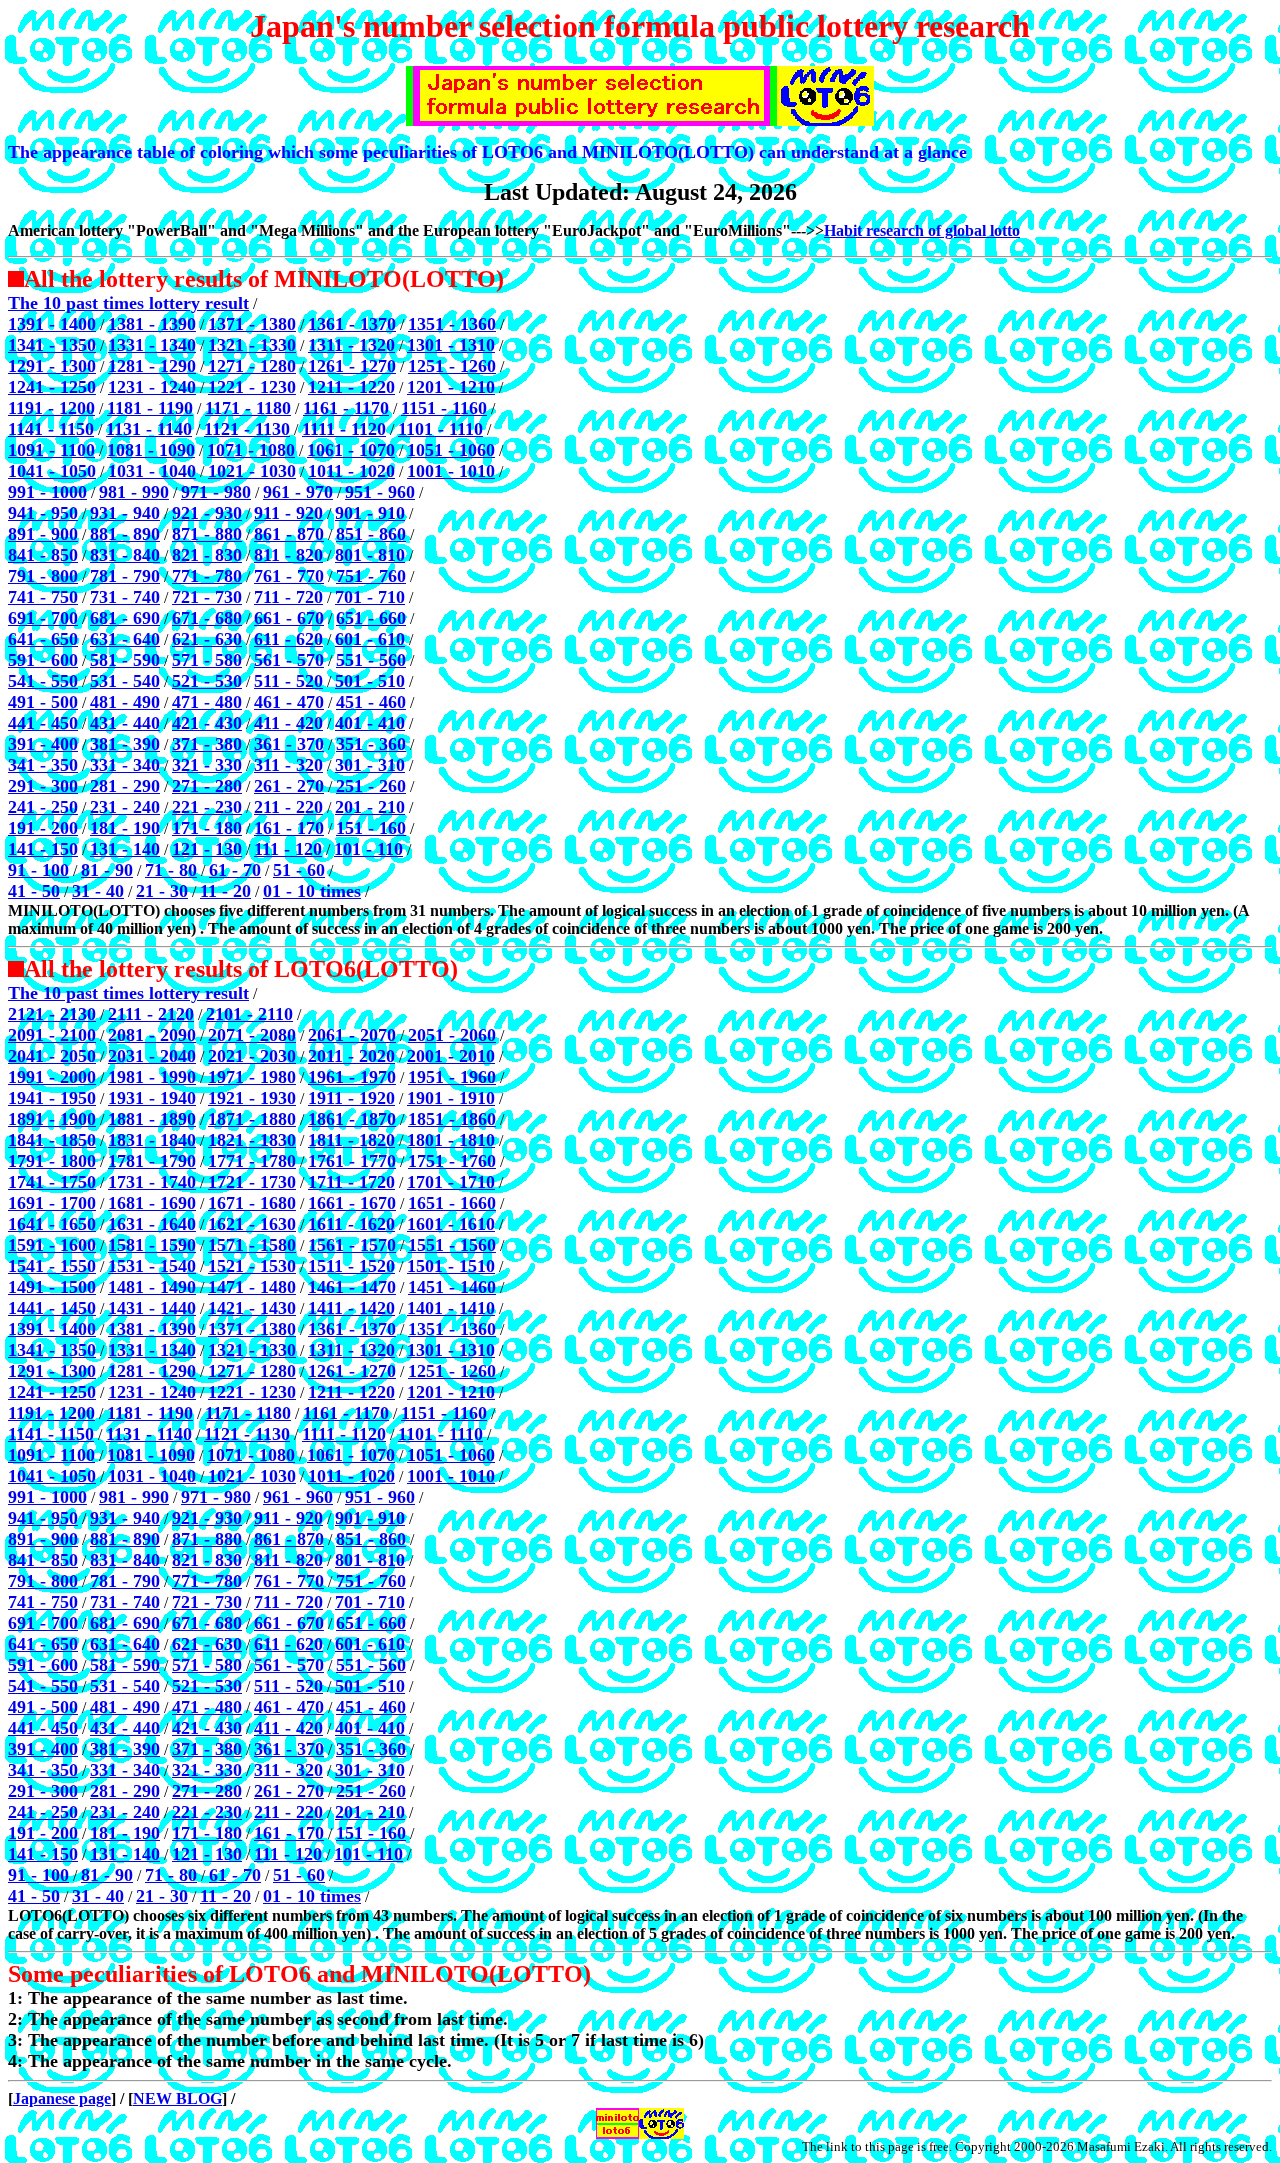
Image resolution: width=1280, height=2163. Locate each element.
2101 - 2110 (249, 1014)
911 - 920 (288, 513)
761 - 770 (289, 576)
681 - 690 (125, 618)
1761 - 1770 (352, 1161)
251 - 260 (371, 786)
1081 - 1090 (151, 450)
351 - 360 (371, 744)
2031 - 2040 (152, 1056)
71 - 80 (171, 870)
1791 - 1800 (52, 1161)
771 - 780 (207, 576)
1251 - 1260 (452, 366)
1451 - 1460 (452, 1287)
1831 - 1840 (152, 1140)
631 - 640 (125, 639)
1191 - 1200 (51, 408)
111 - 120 (288, 849)
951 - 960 (380, 492)
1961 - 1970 (352, 1077)
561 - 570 (289, 660)
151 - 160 (371, 828)
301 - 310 (370, 765)
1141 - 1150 (51, 429)
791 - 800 (43, 576)
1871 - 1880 (252, 1119)
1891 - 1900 (52, 1119)
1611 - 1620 (351, 1224)
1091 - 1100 (51, 450)
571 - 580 (207, 660)
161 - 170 (289, 828)
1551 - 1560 (452, 1245)
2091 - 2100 (52, 1035)
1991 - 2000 (52, 1077)
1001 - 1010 (451, 471)
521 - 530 (207, 681)
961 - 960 (298, 1497)
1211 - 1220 (351, 387)
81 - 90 (107, 870)
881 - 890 (125, 534)
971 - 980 (216, 492)
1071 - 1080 (251, 450)
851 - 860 (371, 534)
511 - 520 (288, 681)
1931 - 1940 (152, 1098)
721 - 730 (207, 597)
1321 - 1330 (252, 345)
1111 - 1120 (344, 429)
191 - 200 (43, 828)
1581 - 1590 (152, 1245)
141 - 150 (43, 849)
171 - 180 (207, 828)
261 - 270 (289, 786)
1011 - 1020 (351, 471)
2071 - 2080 (252, 1035)
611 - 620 (288, 639)
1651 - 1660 (452, 1203)
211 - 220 (288, 807)
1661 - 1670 (352, 1203)
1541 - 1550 (52, 1266)
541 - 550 (43, 681)
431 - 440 (125, 723)
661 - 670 (289, 618)
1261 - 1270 (352, 366)
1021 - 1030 (252, 471)
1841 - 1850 (52, 1140)
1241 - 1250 (52, 387)
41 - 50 (34, 891)
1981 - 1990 (152, 1077)
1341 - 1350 (52, 345)
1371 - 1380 (252, 324)
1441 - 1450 (52, 1308)
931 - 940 (125, 513)
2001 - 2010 (451, 1056)
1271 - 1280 (252, 366)
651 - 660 (371, 618)
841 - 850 (43, 555)
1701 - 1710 (451, 1182)
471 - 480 (207, 702)
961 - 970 (298, 492)
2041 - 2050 (52, 1056)
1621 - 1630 (252, 1224)
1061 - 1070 (351, 450)
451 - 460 (371, 702)
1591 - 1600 (52, 1245)
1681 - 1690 (152, 1203)
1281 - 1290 (152, 366)
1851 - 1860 (452, 1119)
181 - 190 (125, 828)
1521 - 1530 (252, 1266)
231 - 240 (125, 807)
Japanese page (62, 2098)
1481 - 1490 (152, 1287)
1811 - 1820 (351, 1140)
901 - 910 (370, 513)
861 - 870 (289, 534)
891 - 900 (43, 534)
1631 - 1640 (152, 1224)
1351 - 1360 (452, 324)
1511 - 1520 (351, 1266)
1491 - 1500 (52, 1287)
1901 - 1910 (451, 1098)
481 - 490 (125, 702)
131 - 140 (125, 849)
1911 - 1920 (351, 1098)
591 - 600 (43, 660)
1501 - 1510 (451, 1266)
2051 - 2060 (452, 1035)
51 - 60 (299, 870)
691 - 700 (43, 618)
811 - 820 (288, 555)
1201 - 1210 (451, 387)
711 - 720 (288, 597)
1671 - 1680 (252, 1203)
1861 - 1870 (352, 1119)
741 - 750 (43, 597)
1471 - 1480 (252, 1287)
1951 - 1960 (452, 1077)
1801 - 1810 (451, 1140)
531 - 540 (125, 681)
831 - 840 (125, 555)
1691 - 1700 (52, 1203)
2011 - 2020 (351, 1056)
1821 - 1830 (252, 1140)
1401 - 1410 (451, 1308)
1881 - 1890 (152, 1119)
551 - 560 (371, 660)
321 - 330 (207, 765)
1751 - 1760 (452, 1161)
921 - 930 (207, 513)
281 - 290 (125, 786)
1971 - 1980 (252, 1077)
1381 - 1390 (152, 324)
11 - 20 (225, 891)
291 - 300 (43, 786)
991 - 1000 (47, 492)
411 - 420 (288, 723)
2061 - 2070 (352, 1035)
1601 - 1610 (451, 1224)
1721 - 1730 (252, 1182)
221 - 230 (207, 807)
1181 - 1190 (150, 408)
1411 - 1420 (351, 1308)
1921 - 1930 (252, 1098)
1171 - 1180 (248, 408)
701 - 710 (370, 597)
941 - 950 (43, 513)
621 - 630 (207, 639)
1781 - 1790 (152, 1161)
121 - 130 (207, 849)
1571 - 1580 (252, 1245)
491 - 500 (43, 702)
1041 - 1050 (52, 471)
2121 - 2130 (52, 1014)
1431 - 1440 (152, 1308)
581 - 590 (125, 660)
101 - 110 (368, 849)
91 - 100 (38, 870)
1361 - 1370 (352, 324)
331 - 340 (125, 765)
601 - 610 (370, 639)
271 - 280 (207, 786)
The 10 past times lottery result (128, 303)
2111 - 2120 (151, 1014)
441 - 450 (43, 723)
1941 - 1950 (52, 1098)
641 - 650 (43, 639)
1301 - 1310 (451, 345)
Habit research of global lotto (922, 230)
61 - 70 (235, 870)
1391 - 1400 (52, 324)
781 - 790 (125, 576)
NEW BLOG (177, 2098)
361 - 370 (289, 744)
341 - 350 (43, 765)
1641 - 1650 (52, 1224)
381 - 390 (125, 744)
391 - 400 (43, 744)
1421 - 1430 (252, 1308)
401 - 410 (370, 723)
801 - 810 (370, 555)
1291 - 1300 (52, 366)
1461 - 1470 (352, 1287)
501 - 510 (370, 681)
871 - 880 (207, 534)
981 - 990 (134, 492)
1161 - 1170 (346, 408)
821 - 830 (207, 555)
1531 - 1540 (152, 1266)
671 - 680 (207, 618)
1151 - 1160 (444, 408)
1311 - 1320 (351, 345)
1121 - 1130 (247, 429)
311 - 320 (288, 765)
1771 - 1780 (252, 1161)
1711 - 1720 (351, 1182)
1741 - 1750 (52, 1182)
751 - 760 (371, 576)
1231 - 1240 (152, 387)
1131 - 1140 (149, 429)
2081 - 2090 (152, 1035)
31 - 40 (98, 891)
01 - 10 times (312, 891)
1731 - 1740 (152, 1182)
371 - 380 (207, 744)
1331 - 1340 (152, 345)
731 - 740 (125, 597)
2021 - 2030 (252, 1056)
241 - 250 (43, 807)
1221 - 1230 (252, 387)
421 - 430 (207, 723)
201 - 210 (370, 807)
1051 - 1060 (451, 450)
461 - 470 (289, 702)
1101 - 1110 (440, 429)
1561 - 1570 (352, 1245)
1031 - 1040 (152, 471)
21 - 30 (162, 891)
